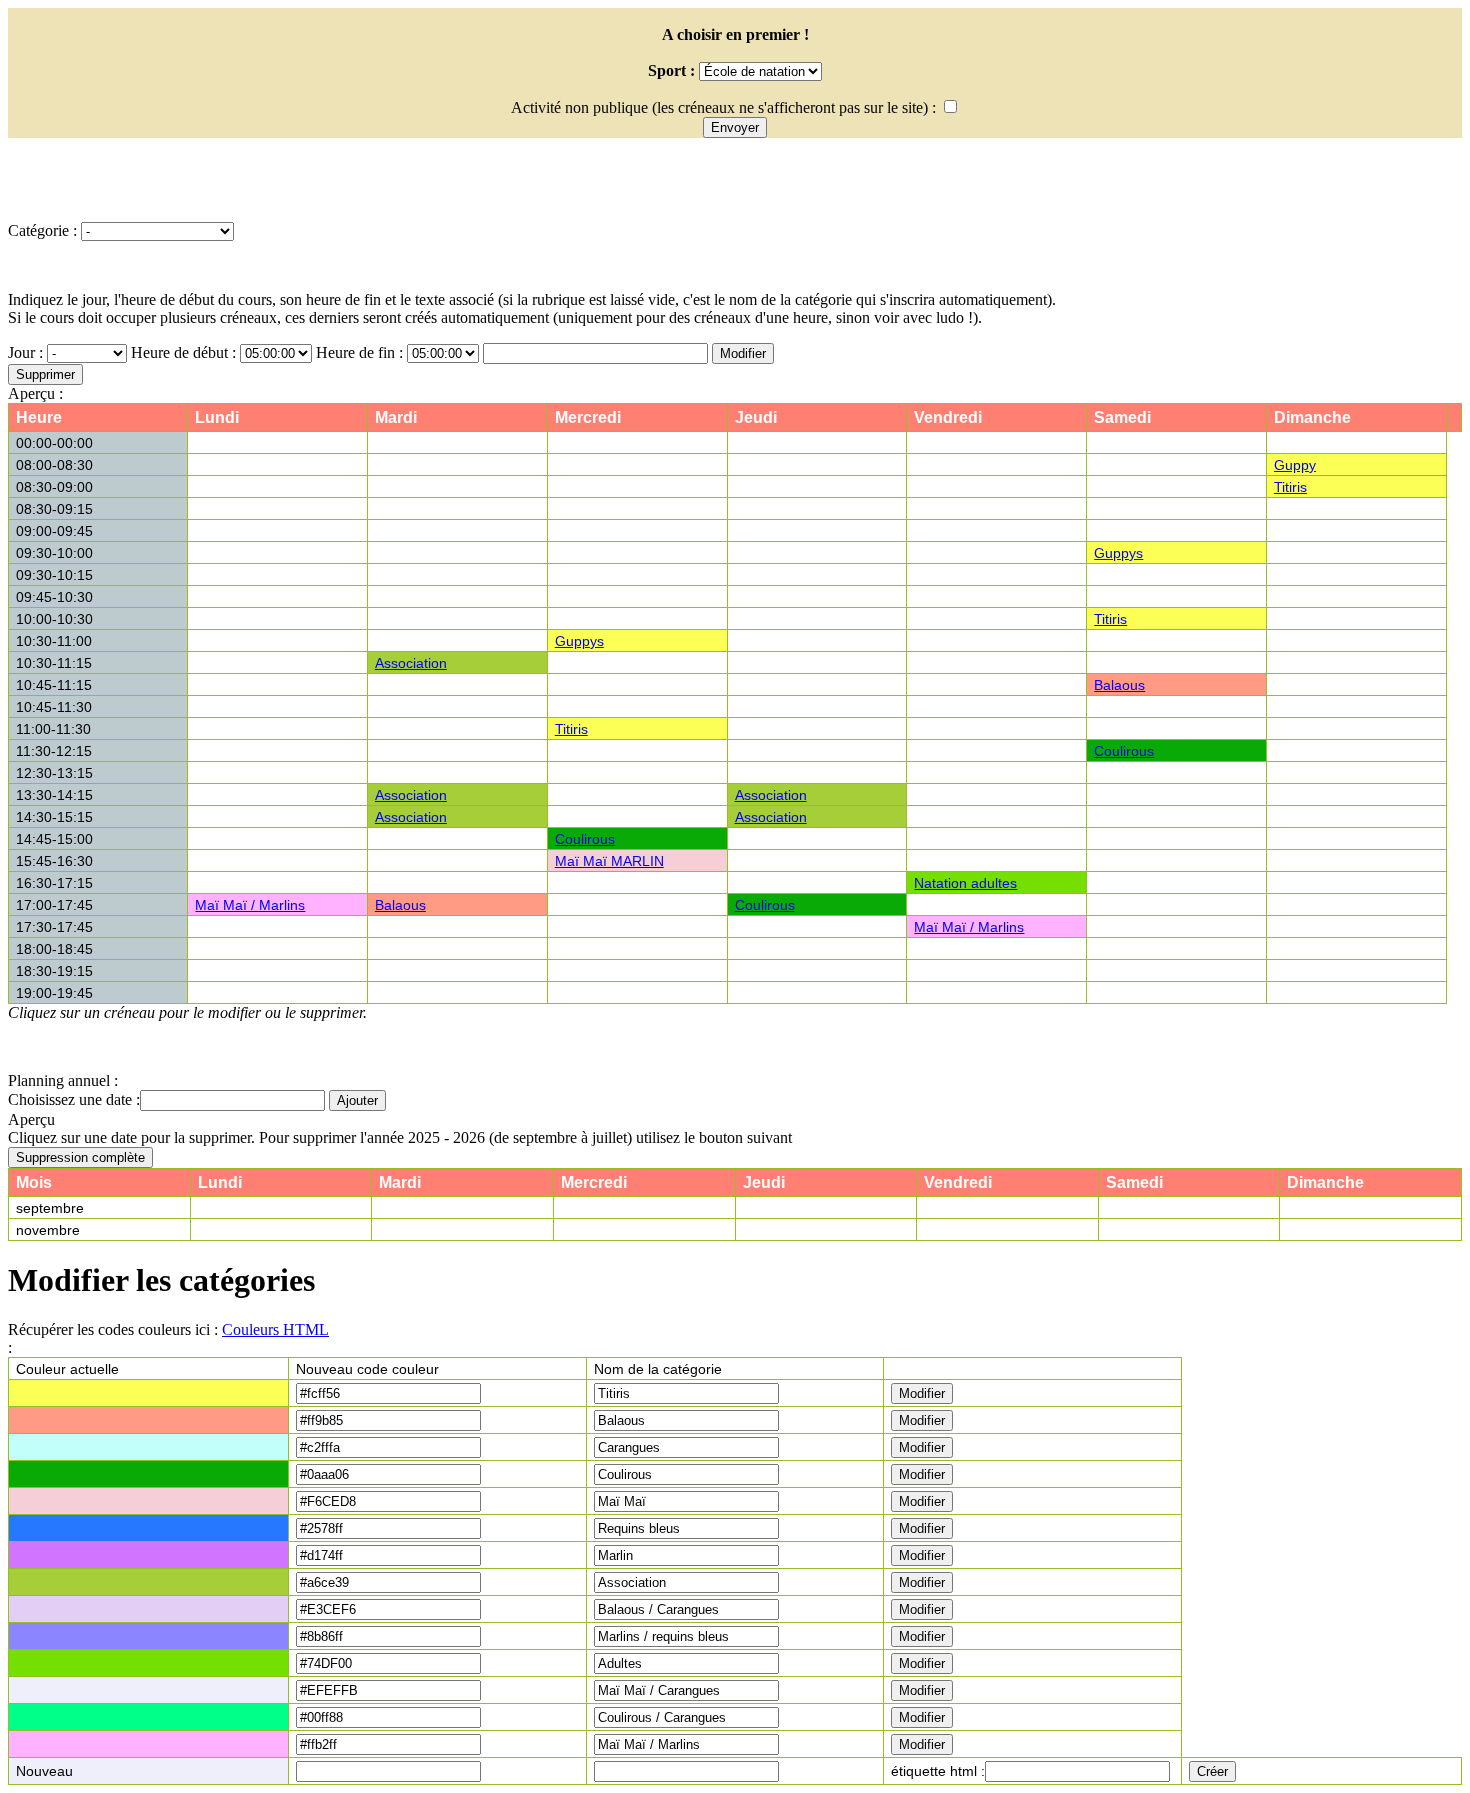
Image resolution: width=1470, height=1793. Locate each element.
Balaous (1119, 685)
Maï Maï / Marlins (250, 905)
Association (411, 663)
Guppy (1295, 465)
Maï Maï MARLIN (609, 861)
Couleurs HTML (275, 1329)
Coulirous (1124, 751)
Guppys (1118, 553)
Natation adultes (965, 883)
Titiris (1290, 487)
